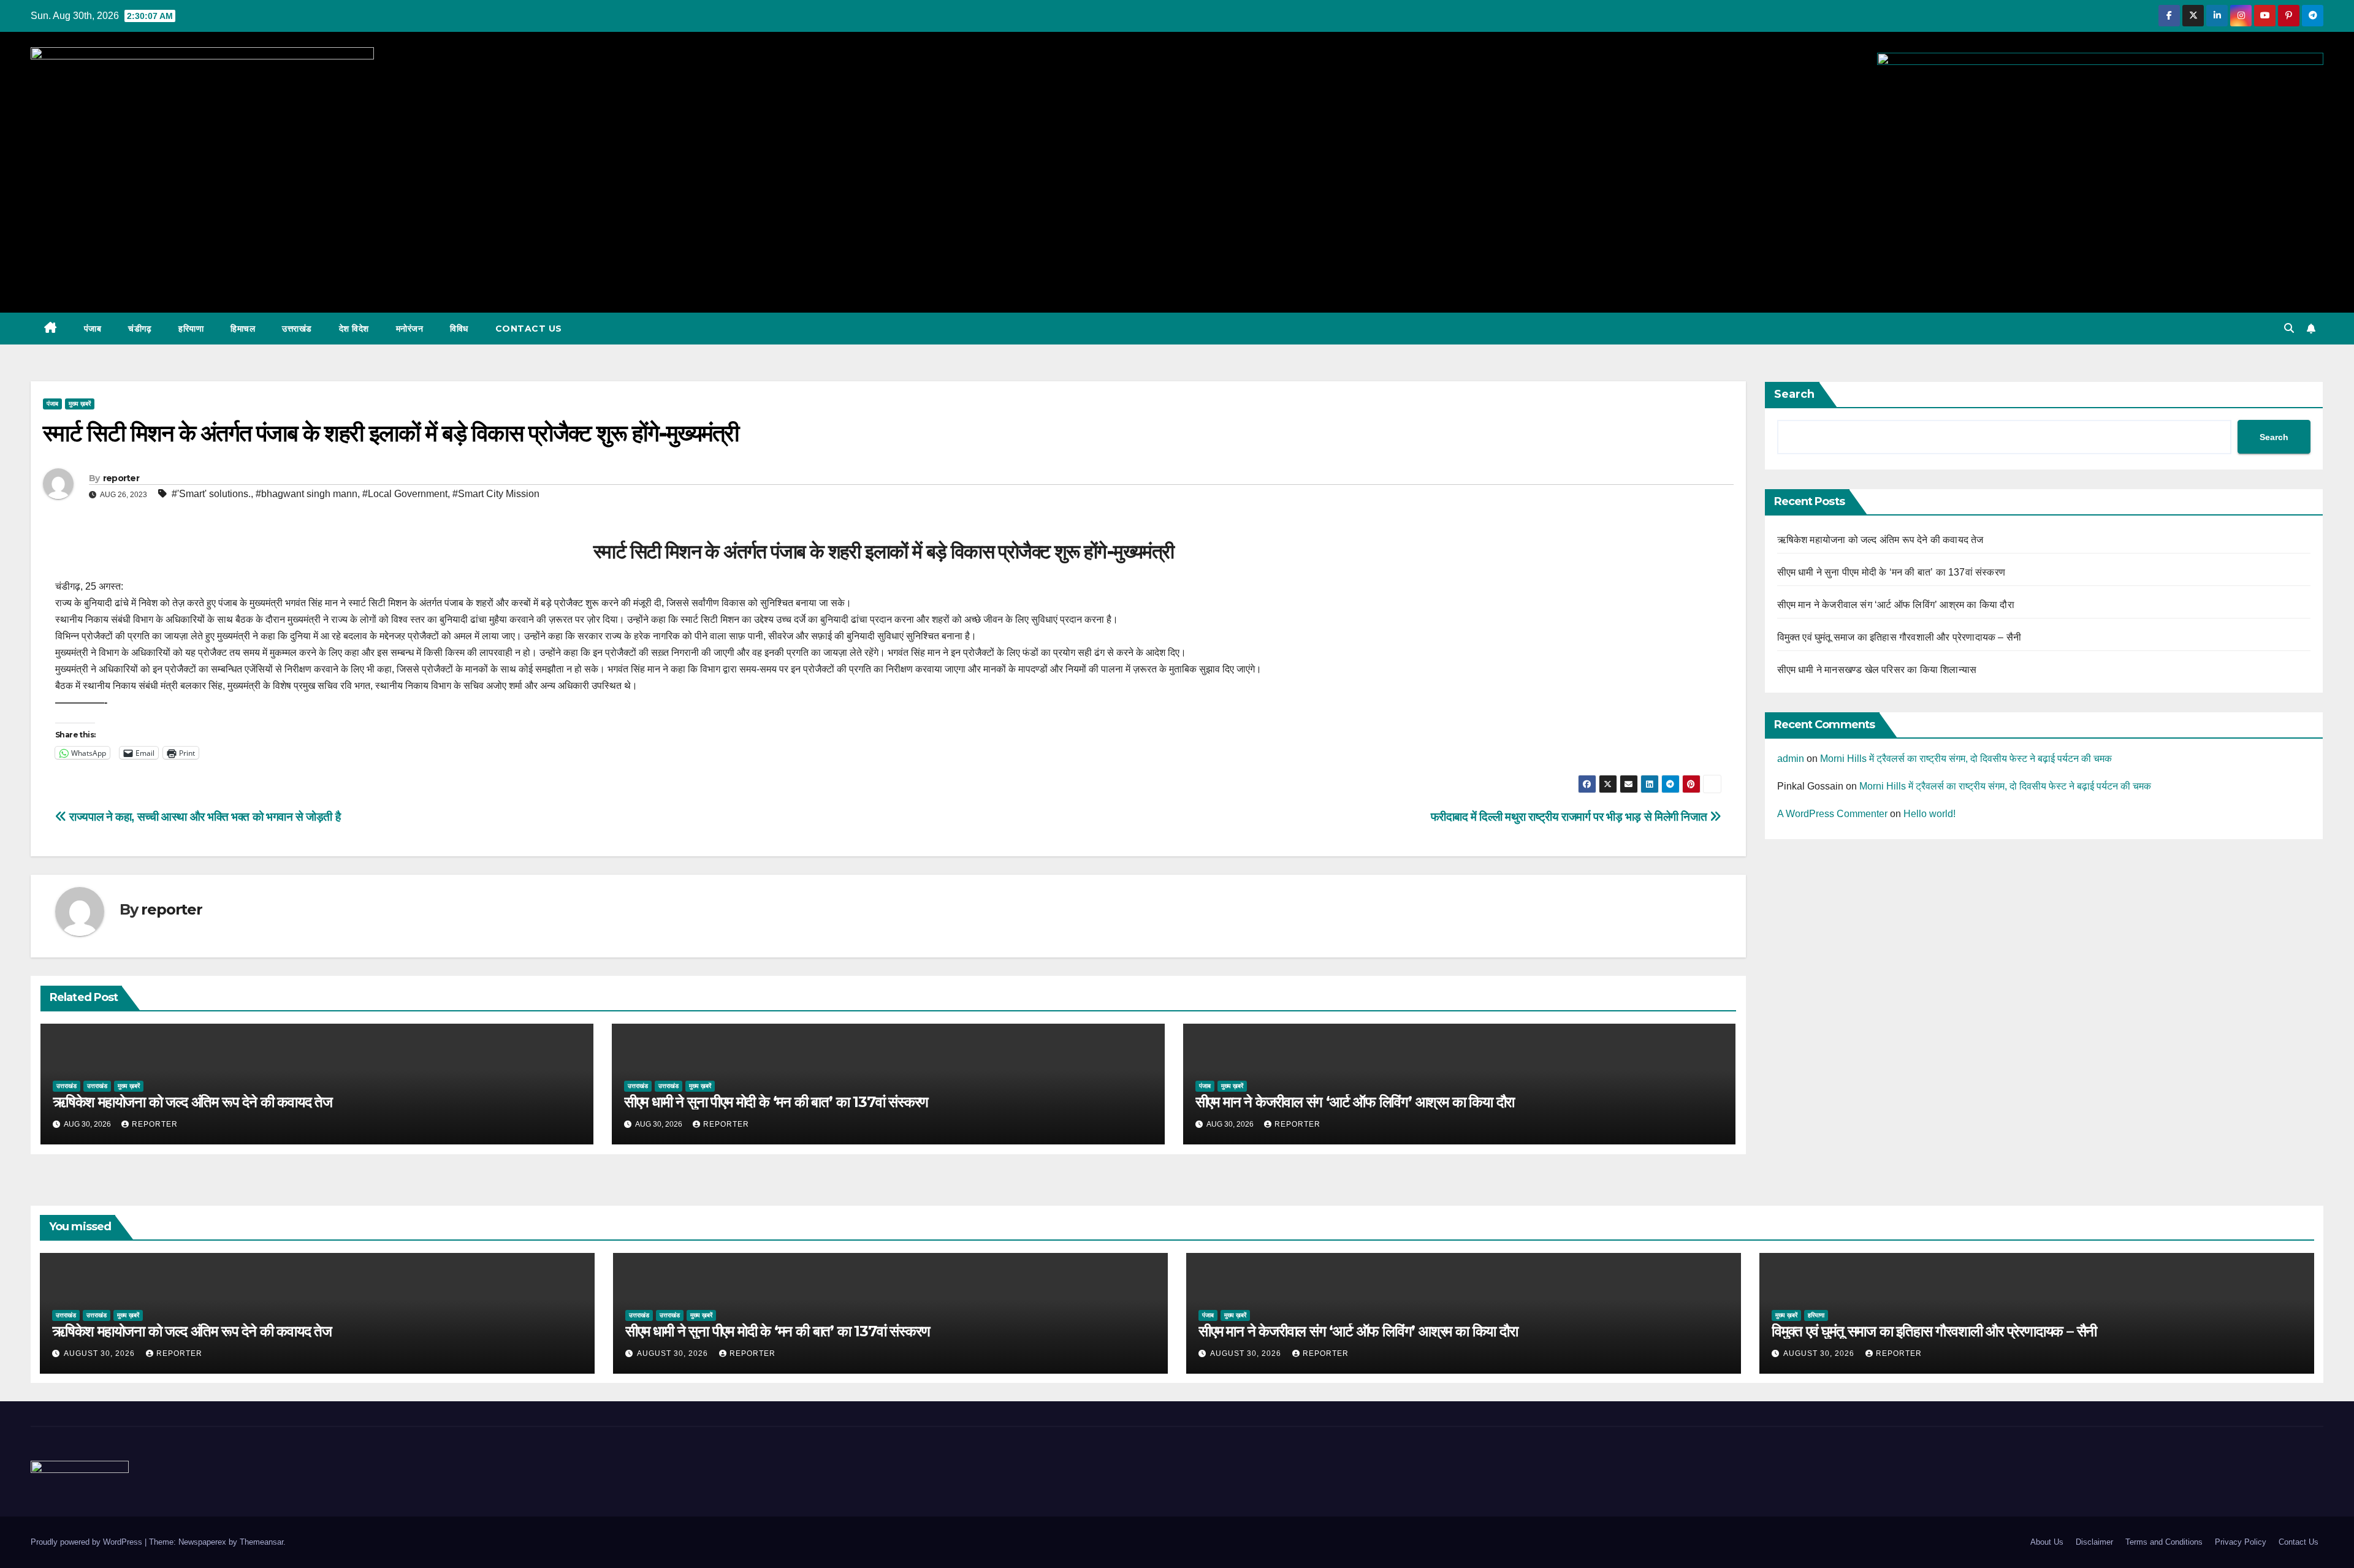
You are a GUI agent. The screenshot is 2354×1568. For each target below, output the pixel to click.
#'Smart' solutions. (211, 494)
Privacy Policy (2241, 1542)
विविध (459, 329)
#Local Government (405, 494)
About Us (2047, 1542)
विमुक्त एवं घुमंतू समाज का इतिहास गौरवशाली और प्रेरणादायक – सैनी (1899, 637)
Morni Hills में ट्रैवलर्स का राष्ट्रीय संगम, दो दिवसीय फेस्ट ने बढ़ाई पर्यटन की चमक (1966, 759)
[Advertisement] (1177, 205)
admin (1791, 759)
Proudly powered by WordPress (88, 1542)
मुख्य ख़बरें (80, 404)
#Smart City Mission (496, 494)
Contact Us (529, 329)
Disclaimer (2094, 1542)
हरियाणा (191, 329)
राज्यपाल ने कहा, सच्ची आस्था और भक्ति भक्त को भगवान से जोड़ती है (204, 817)
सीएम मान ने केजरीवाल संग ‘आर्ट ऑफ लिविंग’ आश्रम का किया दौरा (1355, 1102)
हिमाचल (243, 329)
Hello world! (1929, 814)
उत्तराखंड (297, 329)
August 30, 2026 (101, 1353)
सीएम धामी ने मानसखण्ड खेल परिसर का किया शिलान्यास (1877, 670)
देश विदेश (354, 329)
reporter (121, 478)
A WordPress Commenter (1832, 814)
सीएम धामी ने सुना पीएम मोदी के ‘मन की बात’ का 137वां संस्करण (776, 1102)
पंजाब (93, 329)
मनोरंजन (410, 329)
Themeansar (261, 1542)
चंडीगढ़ (140, 329)
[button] (2289, 328)
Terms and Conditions (2164, 1542)
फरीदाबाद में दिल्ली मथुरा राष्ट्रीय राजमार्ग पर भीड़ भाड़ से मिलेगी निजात (1570, 817)
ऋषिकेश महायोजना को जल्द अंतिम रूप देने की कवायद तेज (192, 1102)
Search (1794, 394)
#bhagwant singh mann (307, 494)
